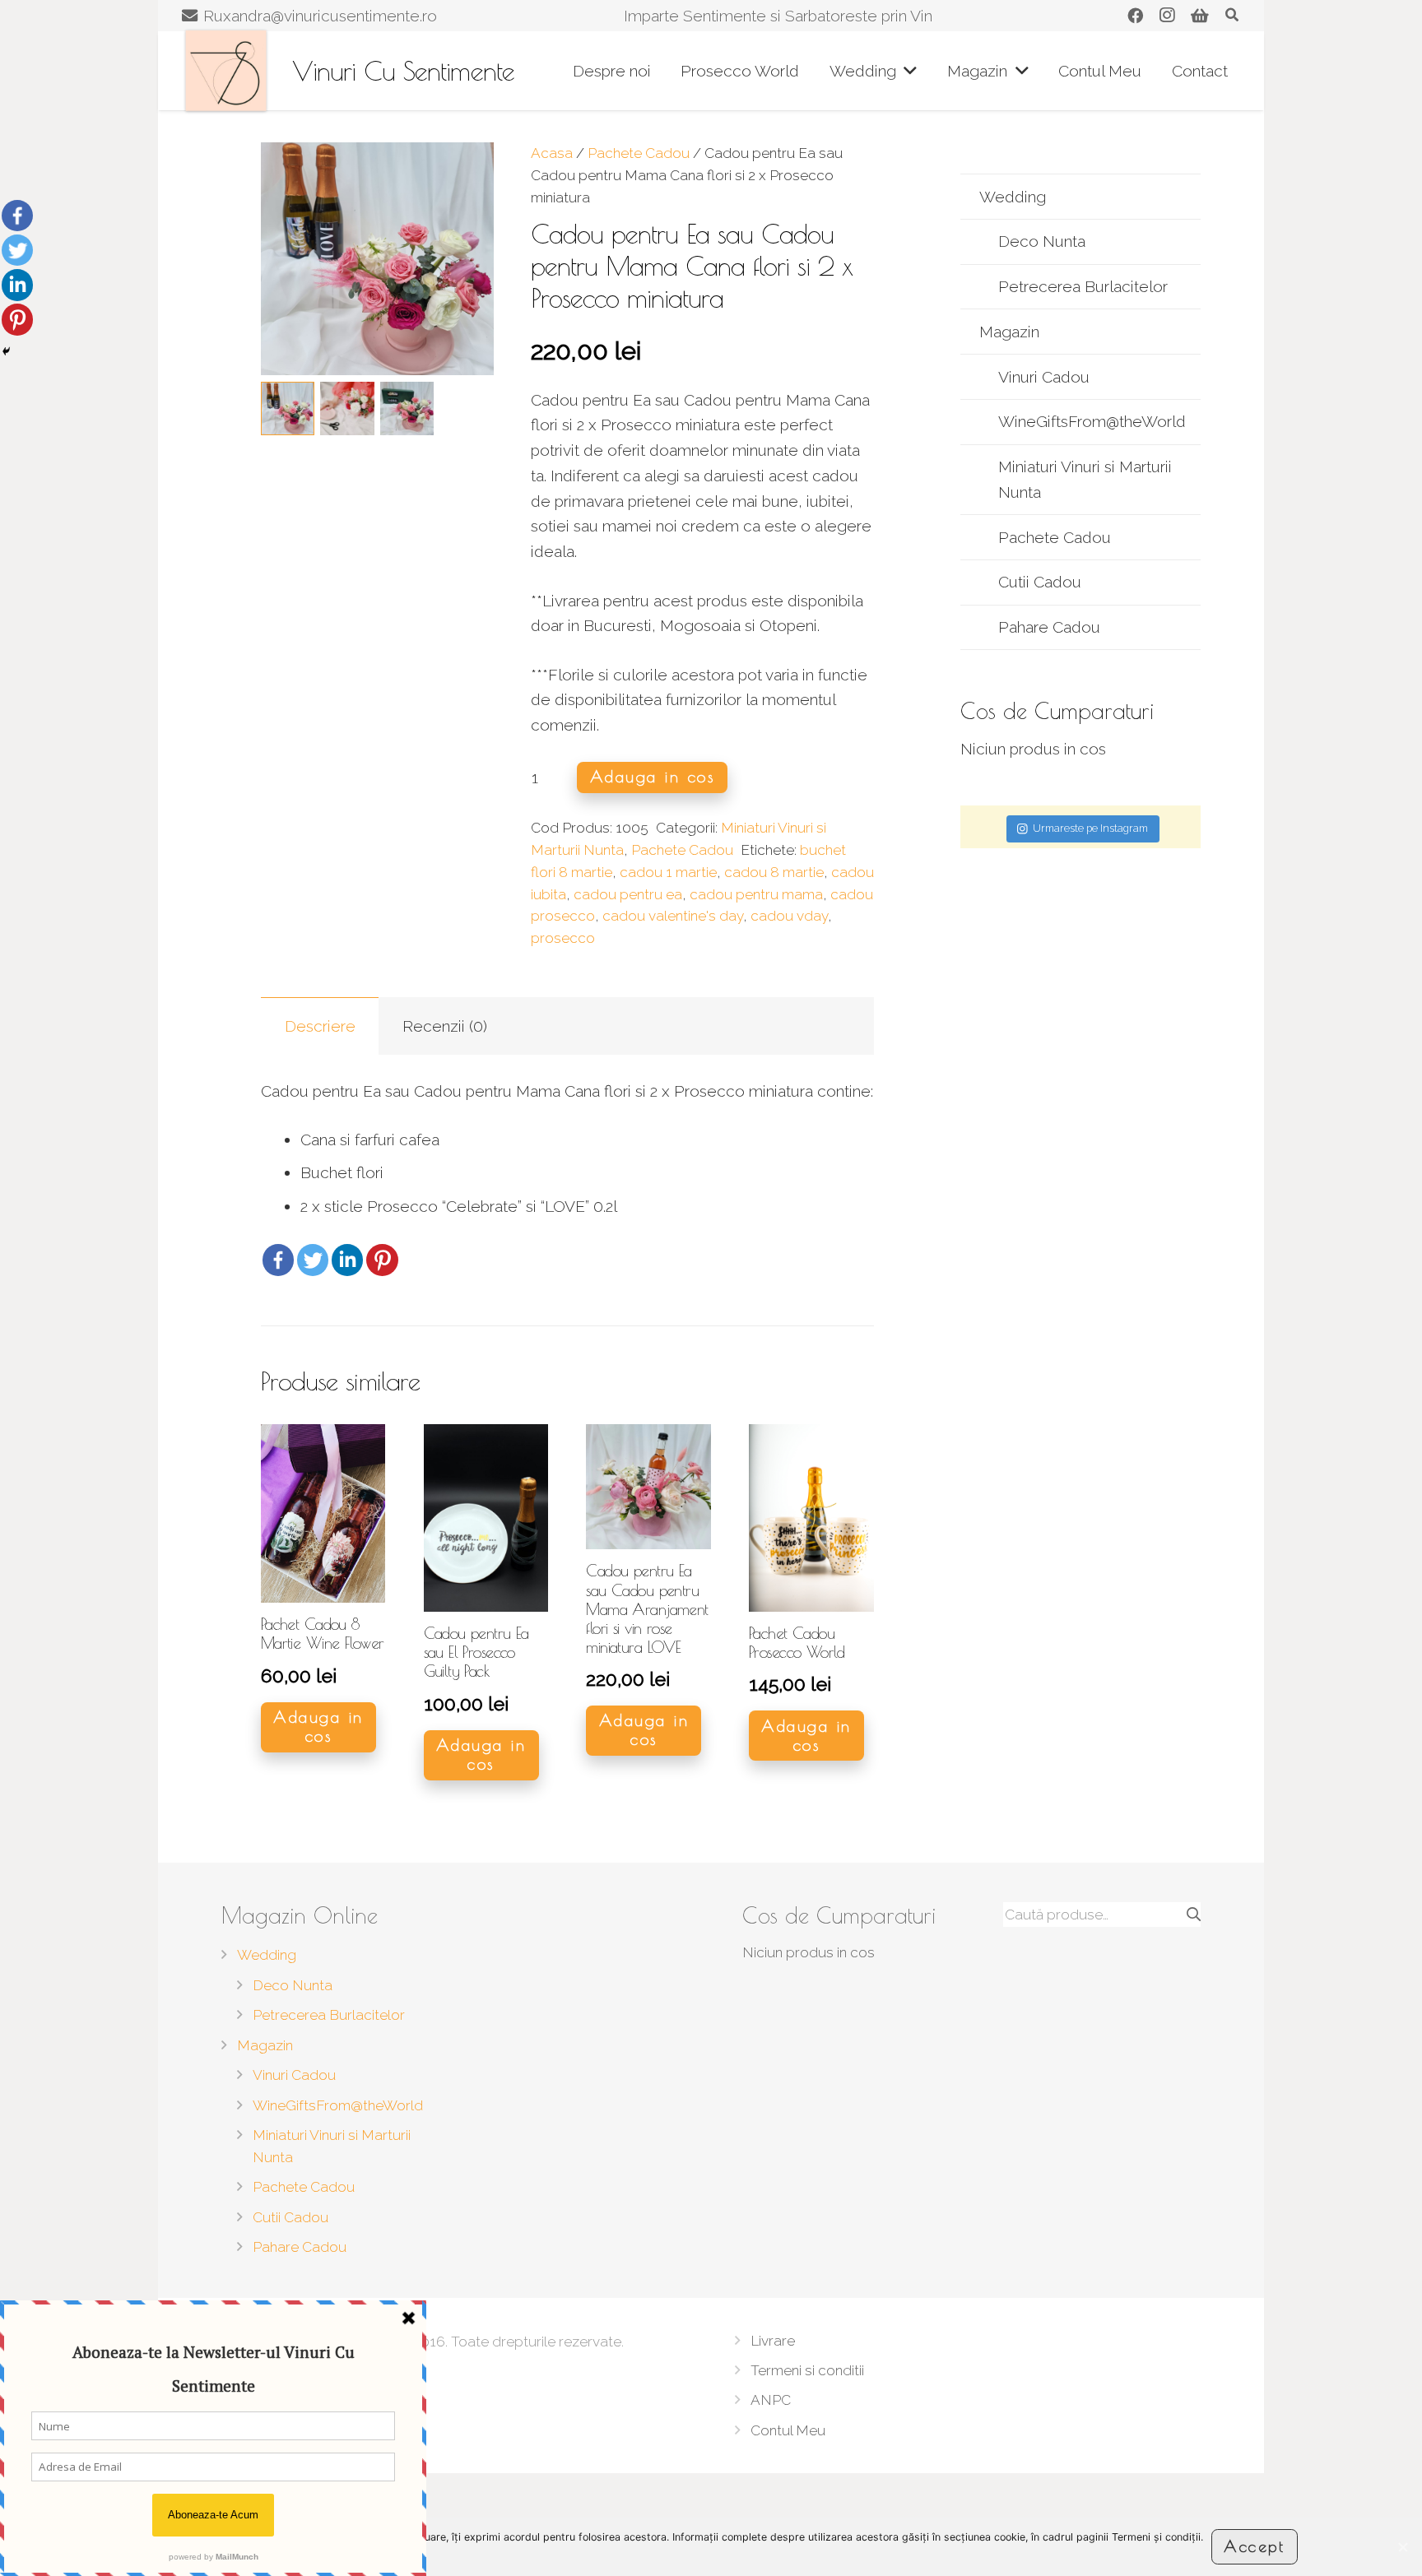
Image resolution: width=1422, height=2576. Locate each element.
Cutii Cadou (1040, 582)
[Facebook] (1135, 16)
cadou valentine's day (673, 916)
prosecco (563, 938)
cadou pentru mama (756, 894)
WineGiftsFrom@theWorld (1092, 421)
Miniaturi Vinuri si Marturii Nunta (1085, 479)
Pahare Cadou (1049, 627)
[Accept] (1402, 2547)
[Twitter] (313, 1260)
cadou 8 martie (774, 872)
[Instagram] (1167, 16)
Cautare (1178, 1915)
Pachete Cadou (639, 153)
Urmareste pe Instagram (1090, 828)
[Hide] (6, 351)
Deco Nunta (1042, 241)
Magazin (1009, 332)
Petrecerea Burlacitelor (1083, 286)
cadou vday (789, 916)
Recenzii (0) (445, 1026)
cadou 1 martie (668, 872)
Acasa (552, 153)
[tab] (320, 1026)
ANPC (771, 2400)
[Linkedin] (347, 1260)
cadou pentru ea (628, 894)
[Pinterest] (382, 1260)
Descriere (320, 1026)
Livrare (773, 2341)
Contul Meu (788, 2430)
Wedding (1013, 197)
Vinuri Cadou (1044, 377)
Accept (1254, 2546)
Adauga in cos (652, 777)
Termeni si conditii (807, 2370)
